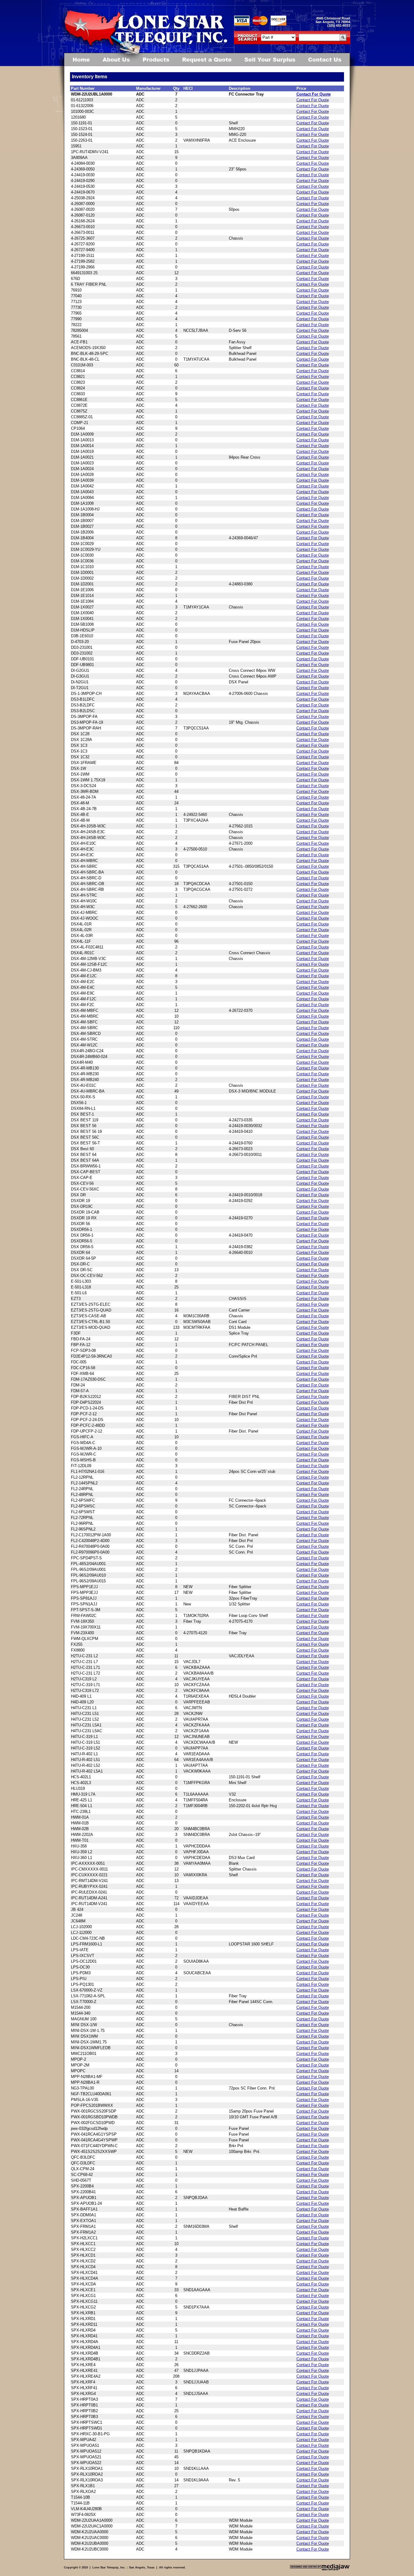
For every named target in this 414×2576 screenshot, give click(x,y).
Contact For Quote (314, 94)
